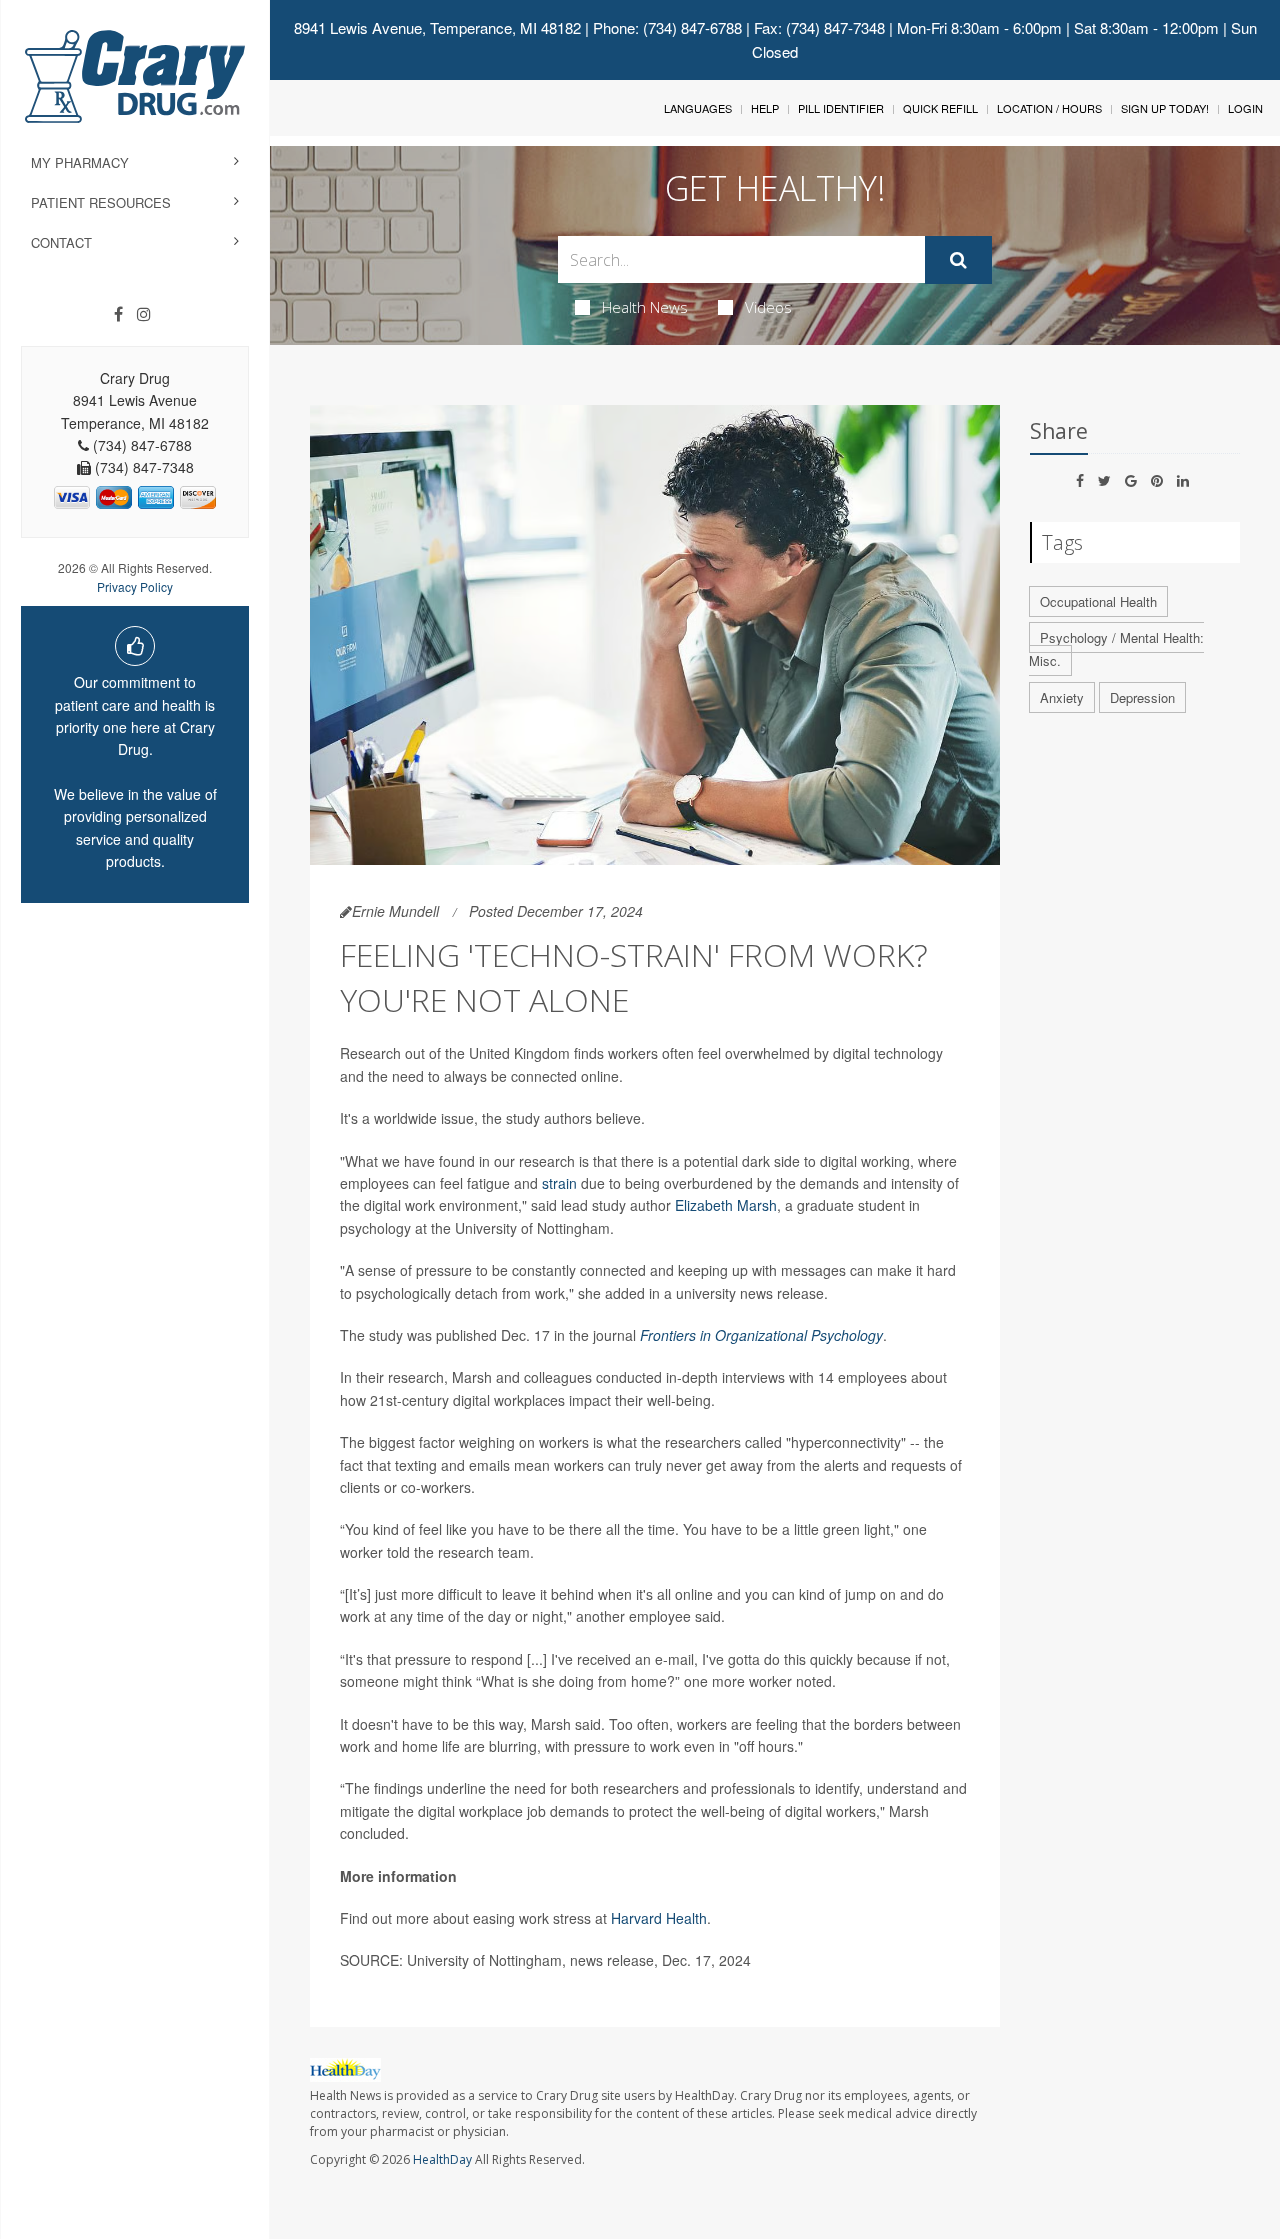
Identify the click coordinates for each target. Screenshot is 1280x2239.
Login (1245, 108)
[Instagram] (144, 314)
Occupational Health (1098, 601)
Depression (1142, 697)
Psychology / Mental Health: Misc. (1116, 649)
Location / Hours (1049, 108)
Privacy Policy (135, 586)
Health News (645, 307)
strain (559, 1183)
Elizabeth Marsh (726, 1205)
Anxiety (1062, 697)
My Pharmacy (80, 162)
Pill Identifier (841, 108)
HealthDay (442, 2159)
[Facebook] (118, 314)
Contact (61, 242)
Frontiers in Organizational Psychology (761, 1335)
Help (765, 108)
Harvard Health (659, 1918)
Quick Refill (940, 108)
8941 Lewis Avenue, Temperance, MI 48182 (437, 27)
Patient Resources (101, 202)
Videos (768, 307)
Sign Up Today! (1165, 108)
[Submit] (958, 260)
